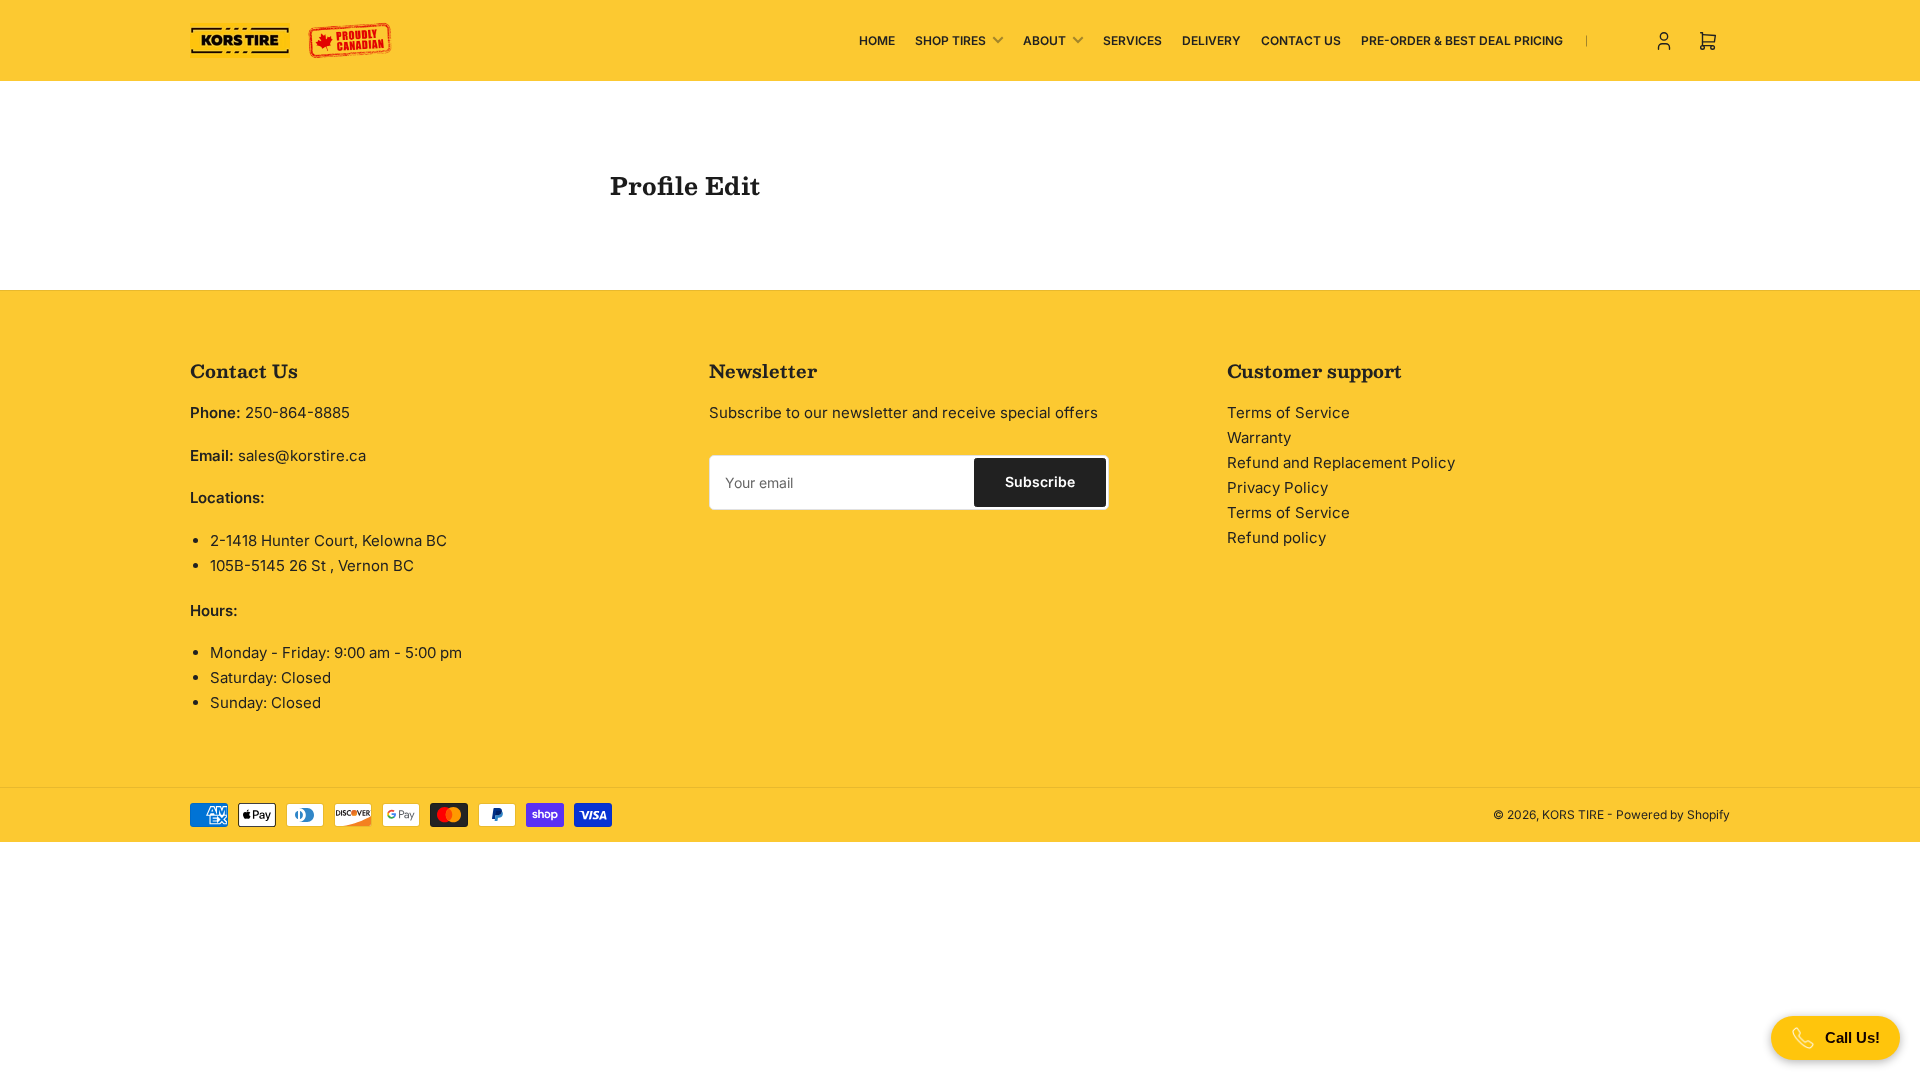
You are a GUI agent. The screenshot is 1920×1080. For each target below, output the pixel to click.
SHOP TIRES (950, 40)
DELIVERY (1211, 40)
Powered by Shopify (1673, 814)
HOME (877, 40)
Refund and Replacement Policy (1341, 462)
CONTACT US (1301, 40)
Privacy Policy (1277, 487)
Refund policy (1276, 537)
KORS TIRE (1573, 814)
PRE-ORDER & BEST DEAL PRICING (1462, 40)
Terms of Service (1288, 412)
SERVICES (1132, 40)
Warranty (1259, 437)
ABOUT (1044, 40)
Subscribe (1040, 481)
